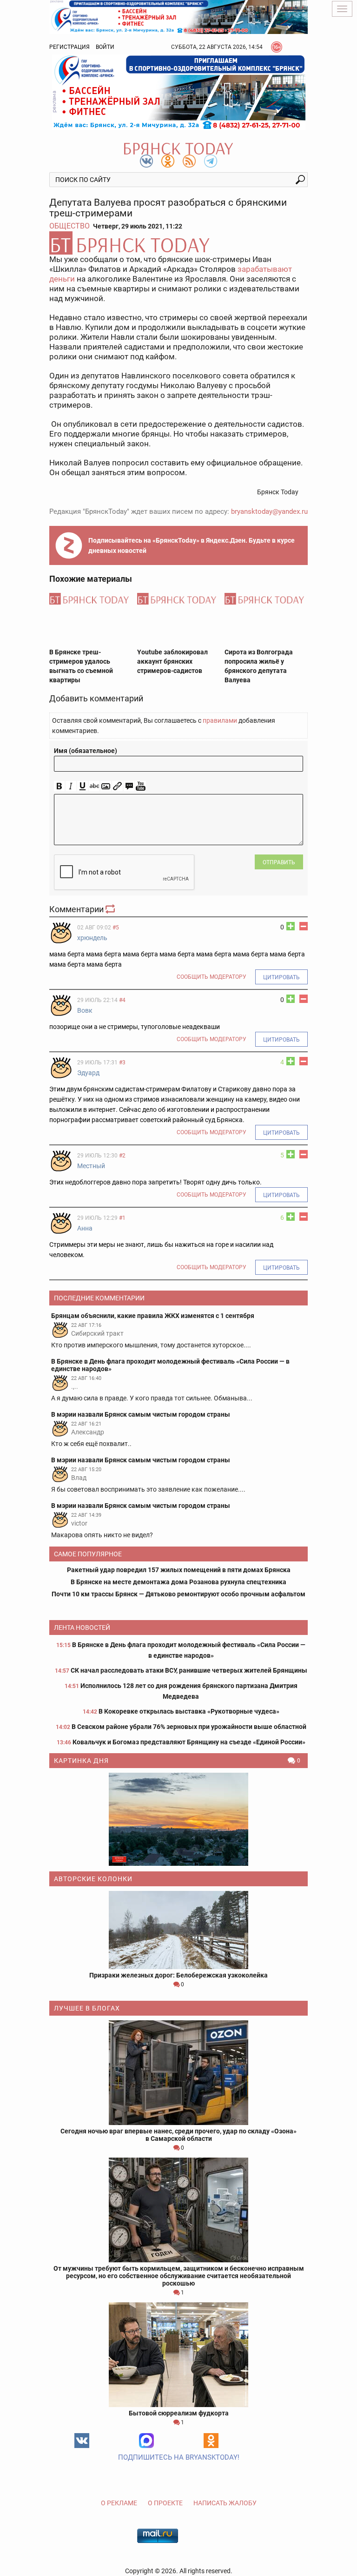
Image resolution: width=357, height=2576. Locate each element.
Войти (105, 47)
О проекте (165, 2503)
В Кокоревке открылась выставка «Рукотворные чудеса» (189, 1711)
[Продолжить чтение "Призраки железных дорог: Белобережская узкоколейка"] (178, 1930)
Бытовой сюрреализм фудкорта (179, 2413)
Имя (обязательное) (86, 751)
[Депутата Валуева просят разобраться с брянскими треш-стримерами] (178, 243)
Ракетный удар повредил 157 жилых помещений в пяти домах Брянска (179, 1570)
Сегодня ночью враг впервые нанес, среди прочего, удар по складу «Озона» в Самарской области (178, 2135)
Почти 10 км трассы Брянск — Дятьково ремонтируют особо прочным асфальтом (178, 1594)
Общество (69, 226)
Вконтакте (82, 2441)
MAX (146, 2441)
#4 (122, 1000)
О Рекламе (119, 2503)
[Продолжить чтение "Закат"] (178, 1819)
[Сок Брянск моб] (178, 92)
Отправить (279, 862)
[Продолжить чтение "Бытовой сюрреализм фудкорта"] (178, 2355)
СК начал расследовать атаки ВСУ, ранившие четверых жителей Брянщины (189, 1670)
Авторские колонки (93, 1879)
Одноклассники (211, 2441)
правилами (220, 720)
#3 (122, 1063)
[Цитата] (129, 786)
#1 (122, 1218)
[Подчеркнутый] (83, 786)
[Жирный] (59, 786)
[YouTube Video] (141, 786)
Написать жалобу (225, 2503)
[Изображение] (106, 786)
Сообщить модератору (212, 977)
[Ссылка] (117, 786)
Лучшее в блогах (87, 2008)
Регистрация (69, 47)
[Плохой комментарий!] (304, 926)
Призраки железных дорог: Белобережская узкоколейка (178, 1975)
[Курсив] (71, 786)
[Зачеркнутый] (94, 786)
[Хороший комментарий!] (291, 926)
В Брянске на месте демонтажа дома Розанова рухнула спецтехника (178, 1582)
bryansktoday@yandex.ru (269, 511)
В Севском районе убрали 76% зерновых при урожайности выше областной (189, 1727)
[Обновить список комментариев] (111, 909)
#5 (116, 928)
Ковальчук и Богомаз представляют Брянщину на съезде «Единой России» (189, 1742)
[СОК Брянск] (178, 16)
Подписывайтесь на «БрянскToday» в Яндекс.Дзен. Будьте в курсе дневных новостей (192, 545)
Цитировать (281, 977)
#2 (122, 1156)
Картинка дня (81, 1761)
